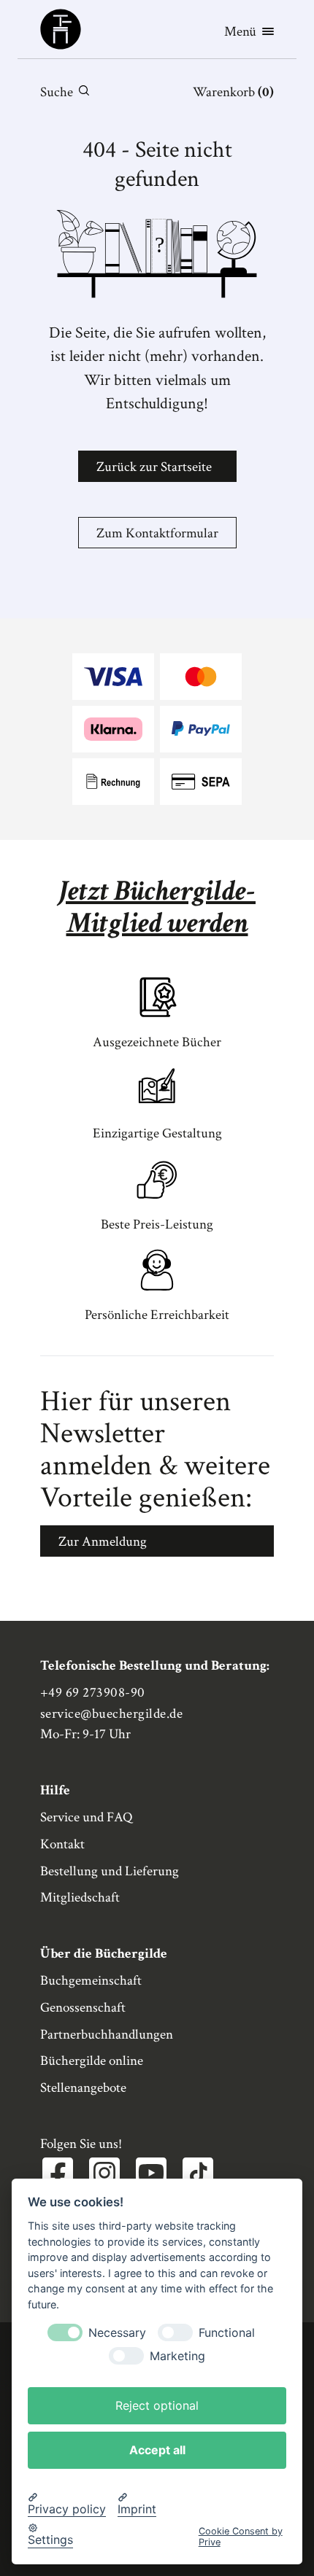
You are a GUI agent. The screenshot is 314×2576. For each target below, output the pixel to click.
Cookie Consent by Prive (241, 2537)
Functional (227, 2333)
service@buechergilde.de (111, 1714)
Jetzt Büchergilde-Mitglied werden (157, 907)
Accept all (157, 2450)
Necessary (117, 2333)
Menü (240, 32)
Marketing (177, 2356)
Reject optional (157, 2405)
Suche (57, 92)
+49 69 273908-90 (93, 1693)
